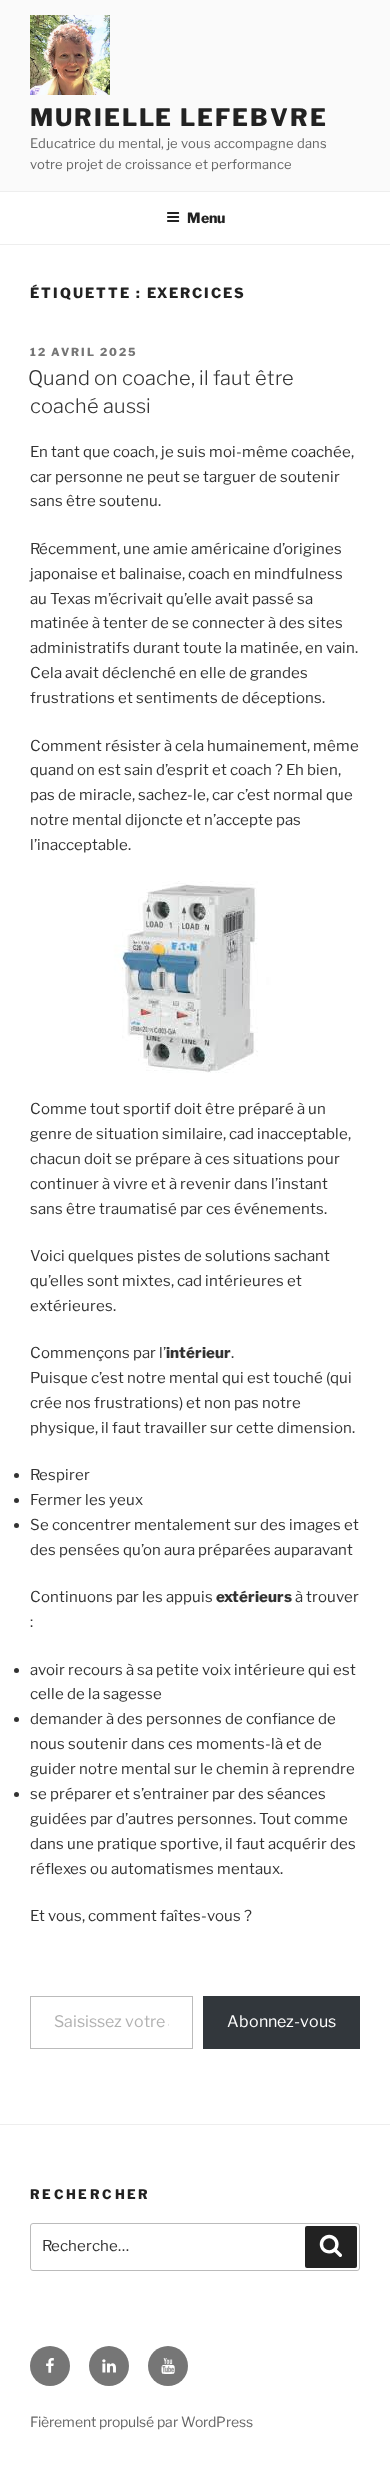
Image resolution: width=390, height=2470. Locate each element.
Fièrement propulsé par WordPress (141, 2421)
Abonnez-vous (281, 2021)
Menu (206, 217)
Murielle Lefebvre (179, 117)
